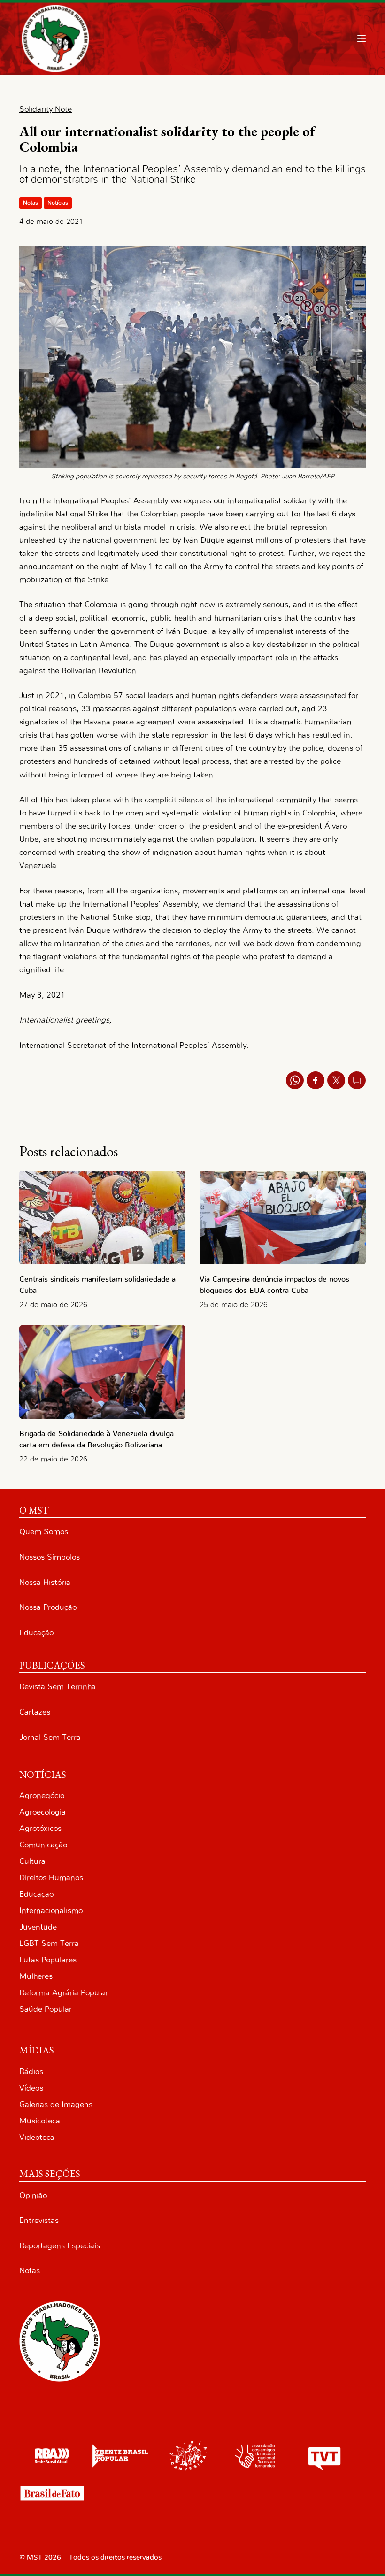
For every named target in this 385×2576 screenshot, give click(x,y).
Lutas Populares (48, 1960)
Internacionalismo (51, 1911)
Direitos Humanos (51, 1878)
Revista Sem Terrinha (58, 1687)
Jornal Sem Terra (50, 1737)
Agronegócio (42, 1796)
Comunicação (43, 1845)
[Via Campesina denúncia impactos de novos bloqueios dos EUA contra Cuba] (283, 1218)
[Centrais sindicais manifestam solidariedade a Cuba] (102, 1218)
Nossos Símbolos (50, 1557)
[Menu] (362, 38)
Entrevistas (39, 2220)
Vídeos (31, 2088)
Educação (36, 1633)
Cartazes (35, 1712)
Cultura (32, 1861)
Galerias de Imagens (56, 2104)
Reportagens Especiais (60, 2246)
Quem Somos (44, 1532)
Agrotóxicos (40, 1828)
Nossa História (45, 1582)
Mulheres (36, 1976)
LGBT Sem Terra (49, 1943)
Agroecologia (42, 1812)
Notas (31, 203)
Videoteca (37, 2137)
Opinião (33, 2195)
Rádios (31, 2072)
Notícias (58, 203)
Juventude (38, 1927)
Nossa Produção (48, 1607)
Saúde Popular (46, 2009)
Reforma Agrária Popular (64, 1993)
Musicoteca (40, 2121)
